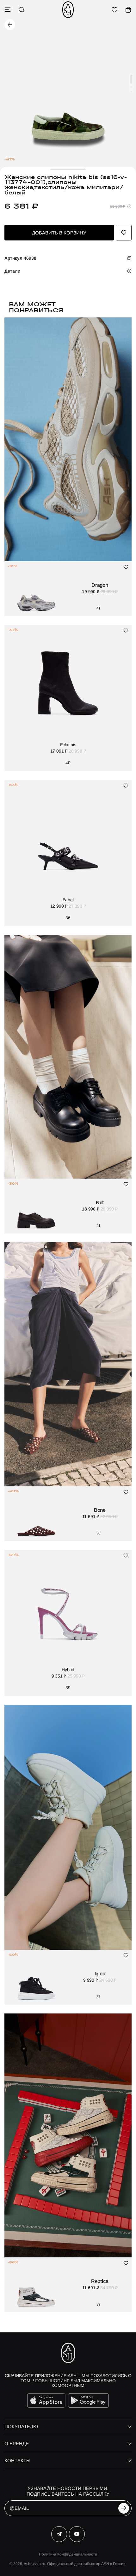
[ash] (68, 10)
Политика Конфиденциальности (68, 2554)
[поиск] (22, 10)
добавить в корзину (59, 233)
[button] (131, 79)
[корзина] (128, 10)
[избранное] (114, 10)
